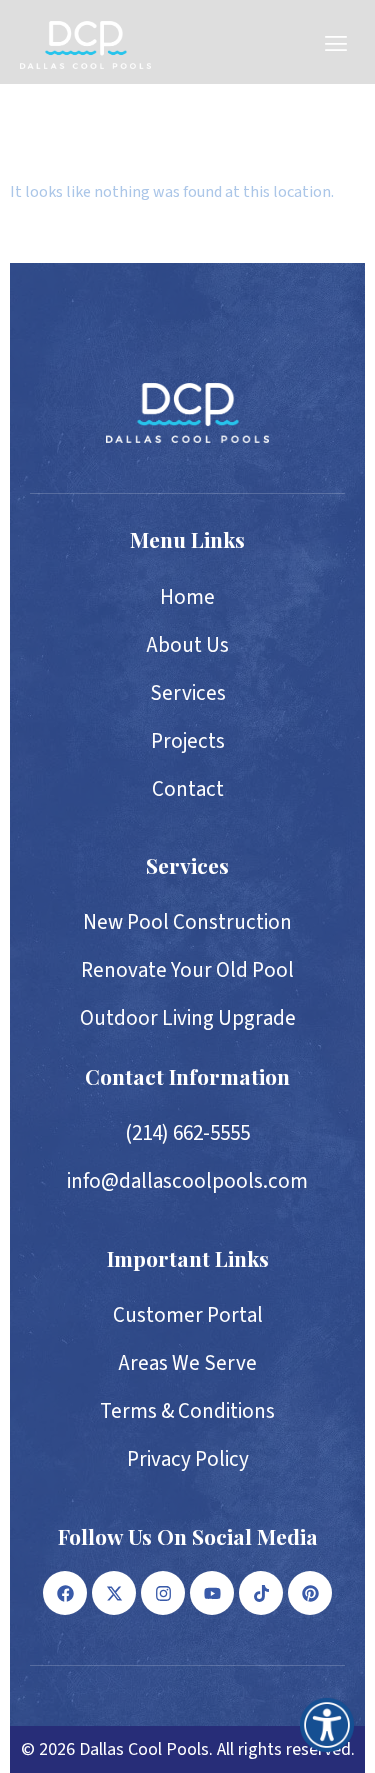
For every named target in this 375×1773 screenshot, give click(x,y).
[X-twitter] (114, 1593)
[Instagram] (163, 1593)
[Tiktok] (261, 1593)
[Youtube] (212, 1593)
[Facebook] (65, 1593)
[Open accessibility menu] (327, 1725)
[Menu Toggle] (336, 44)
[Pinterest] (310, 1593)
